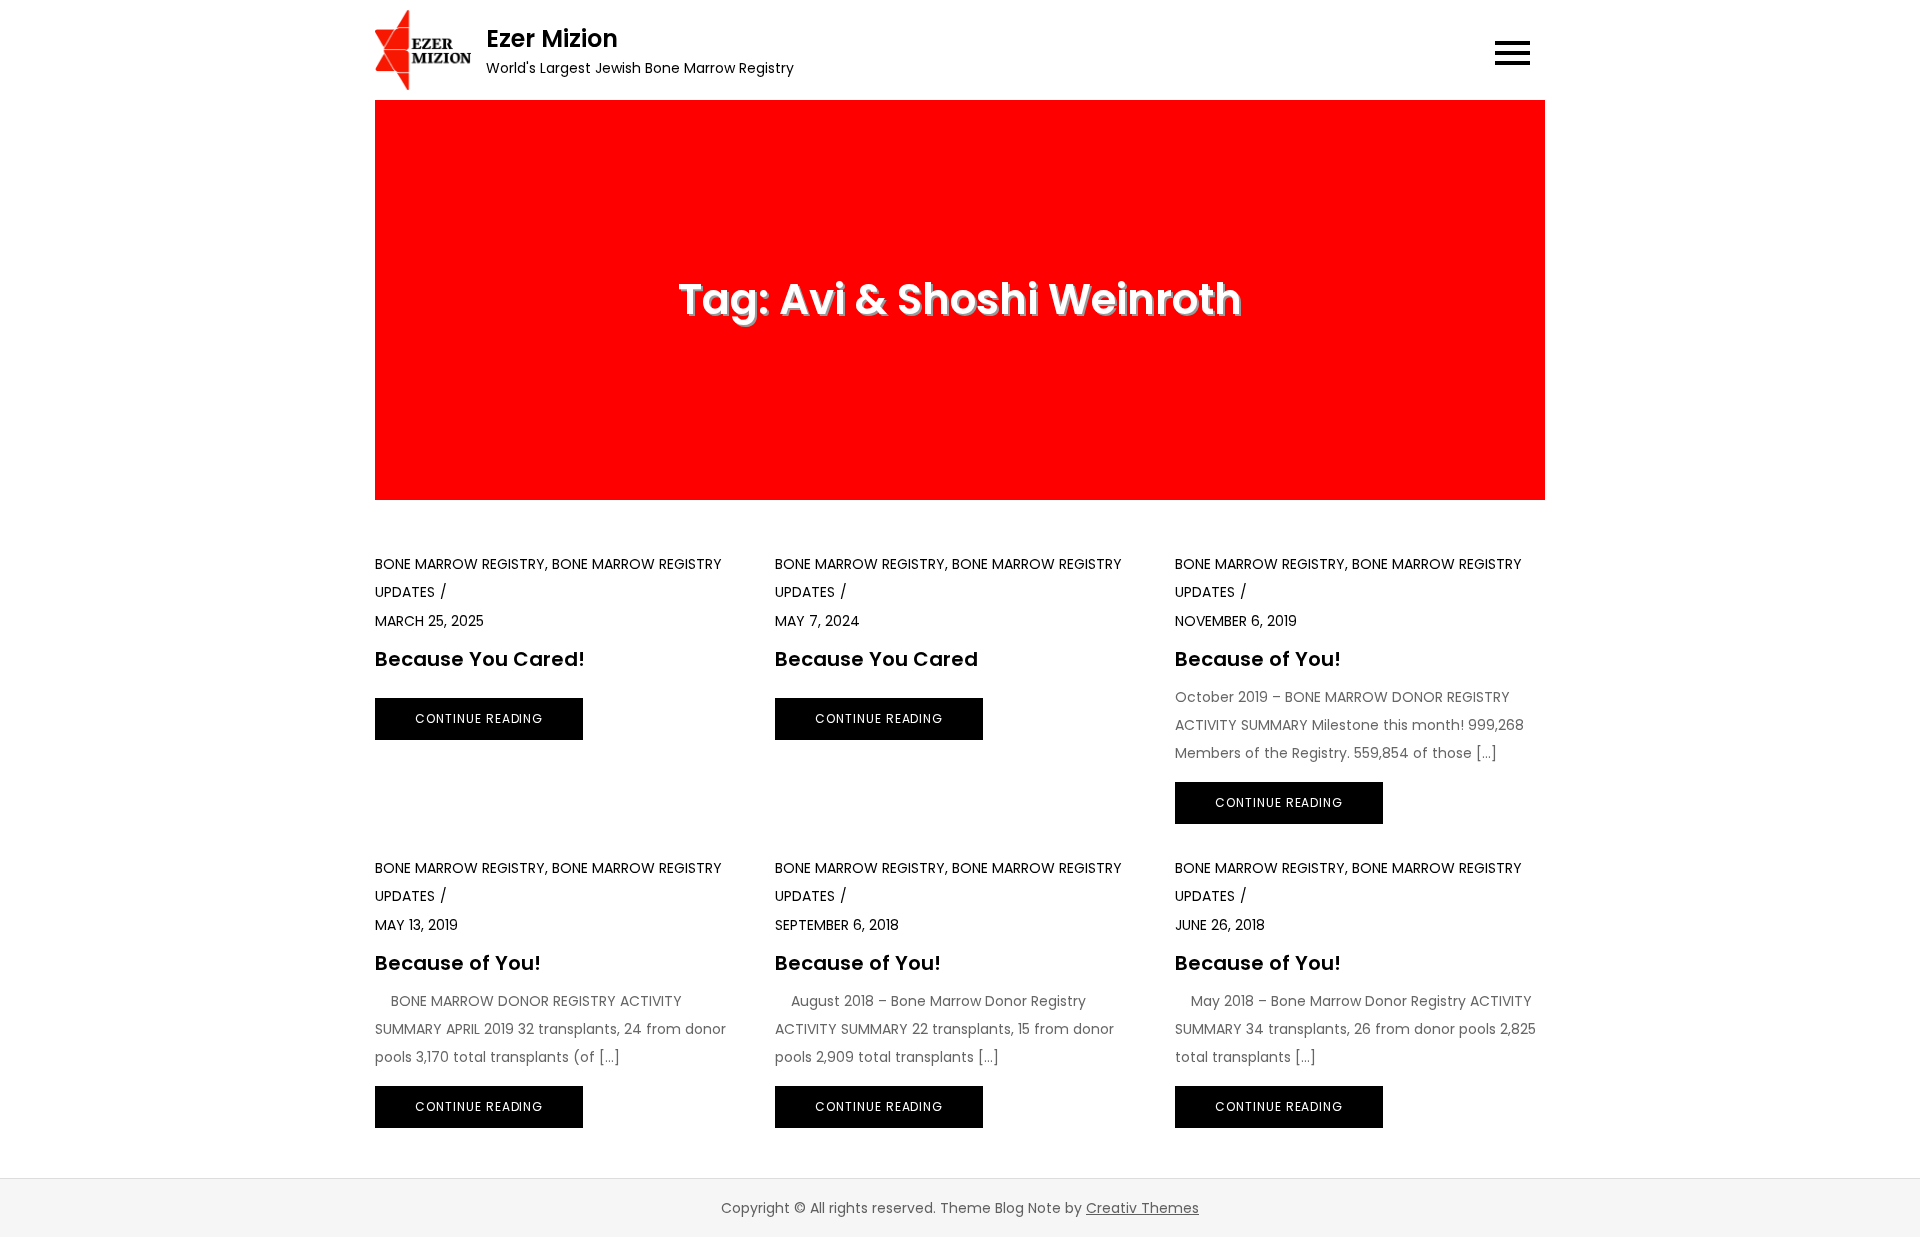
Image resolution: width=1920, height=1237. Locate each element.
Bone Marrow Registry (460, 564)
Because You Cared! (480, 659)
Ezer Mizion (552, 38)
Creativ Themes (1142, 1208)
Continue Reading (479, 718)
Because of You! (1258, 659)
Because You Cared (876, 659)
